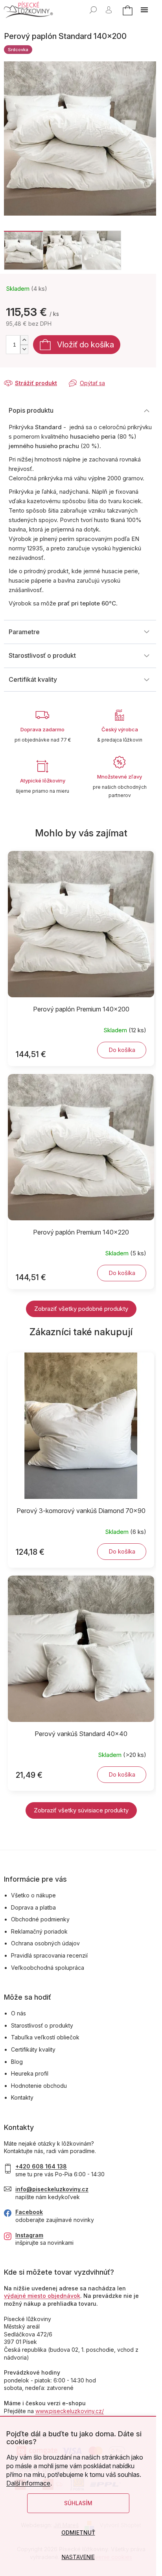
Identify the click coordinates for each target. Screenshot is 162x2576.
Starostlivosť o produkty (42, 2025)
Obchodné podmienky (40, 1919)
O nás (18, 2013)
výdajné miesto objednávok (42, 2296)
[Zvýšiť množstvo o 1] (24, 340)
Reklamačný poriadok (39, 1931)
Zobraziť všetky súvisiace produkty (81, 1810)
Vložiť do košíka (86, 345)
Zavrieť (57, 376)
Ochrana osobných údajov (45, 1943)
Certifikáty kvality (33, 2049)
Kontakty (22, 2097)
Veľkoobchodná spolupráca (48, 1968)
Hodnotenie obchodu (39, 2086)
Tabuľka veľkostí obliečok (45, 2037)
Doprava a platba (33, 1907)
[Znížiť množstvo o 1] (24, 349)
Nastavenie (78, 2557)
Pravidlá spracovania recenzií (49, 1955)
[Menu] (144, 10)
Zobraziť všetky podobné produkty (81, 1309)
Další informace (28, 2483)
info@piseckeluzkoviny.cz (52, 2189)
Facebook (29, 2212)
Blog (17, 2062)
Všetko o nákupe (33, 1895)
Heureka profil (30, 2073)
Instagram (29, 2235)
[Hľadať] (93, 10)
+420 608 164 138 (41, 2166)
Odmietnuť (78, 2533)
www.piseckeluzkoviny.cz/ (70, 2411)
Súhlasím (78, 2503)
